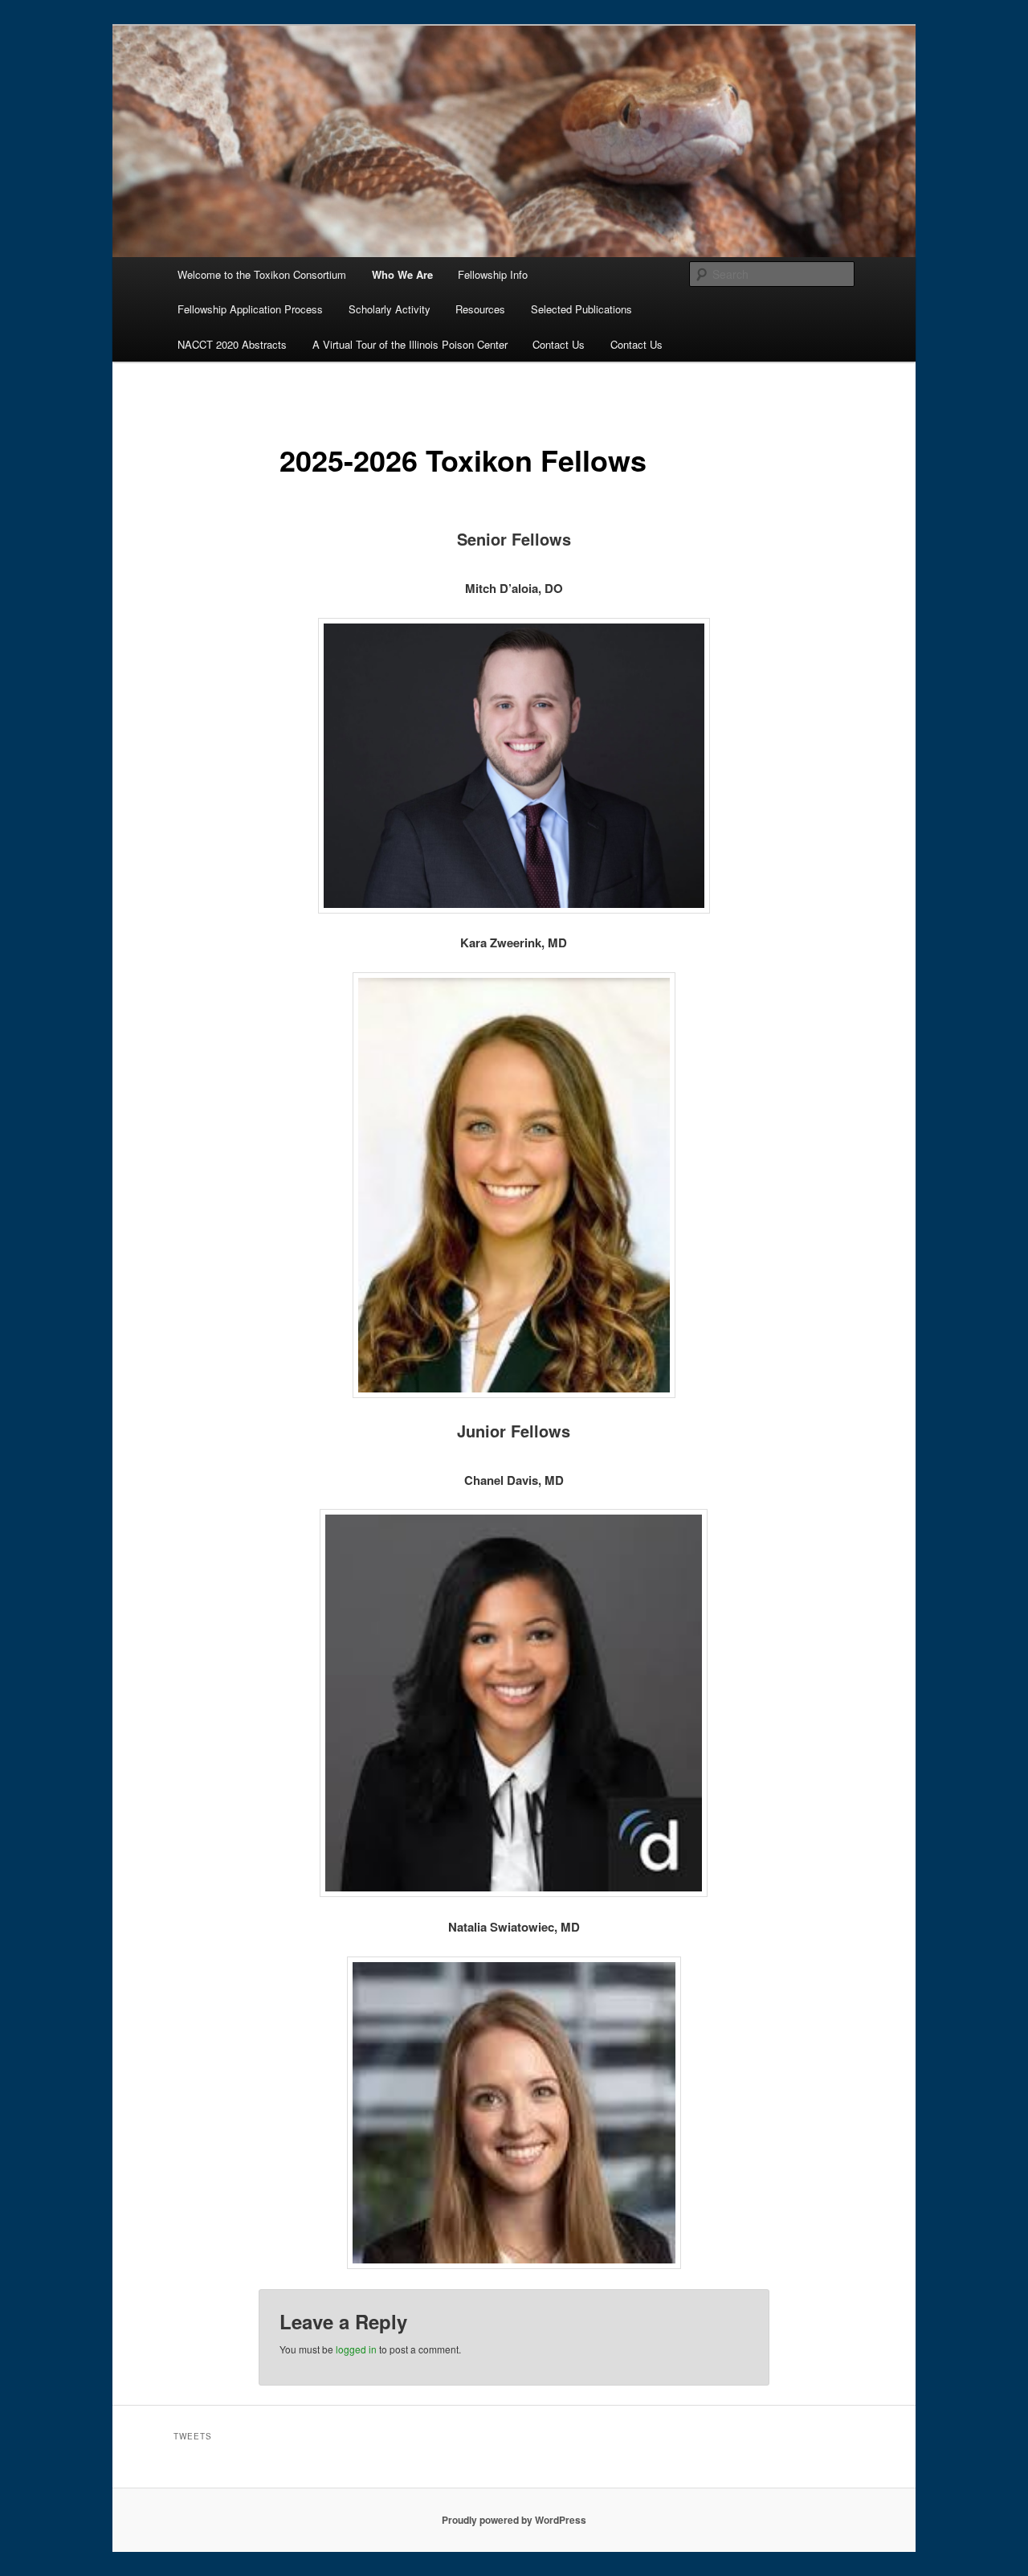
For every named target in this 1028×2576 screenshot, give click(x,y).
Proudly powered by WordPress (514, 2520)
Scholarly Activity (390, 309)
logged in (356, 2349)
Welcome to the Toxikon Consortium (262, 274)
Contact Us (559, 344)
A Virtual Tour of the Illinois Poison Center (410, 344)
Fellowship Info (493, 274)
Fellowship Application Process (250, 309)
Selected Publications (581, 309)
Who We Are (402, 274)
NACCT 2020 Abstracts (232, 344)
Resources (480, 309)
